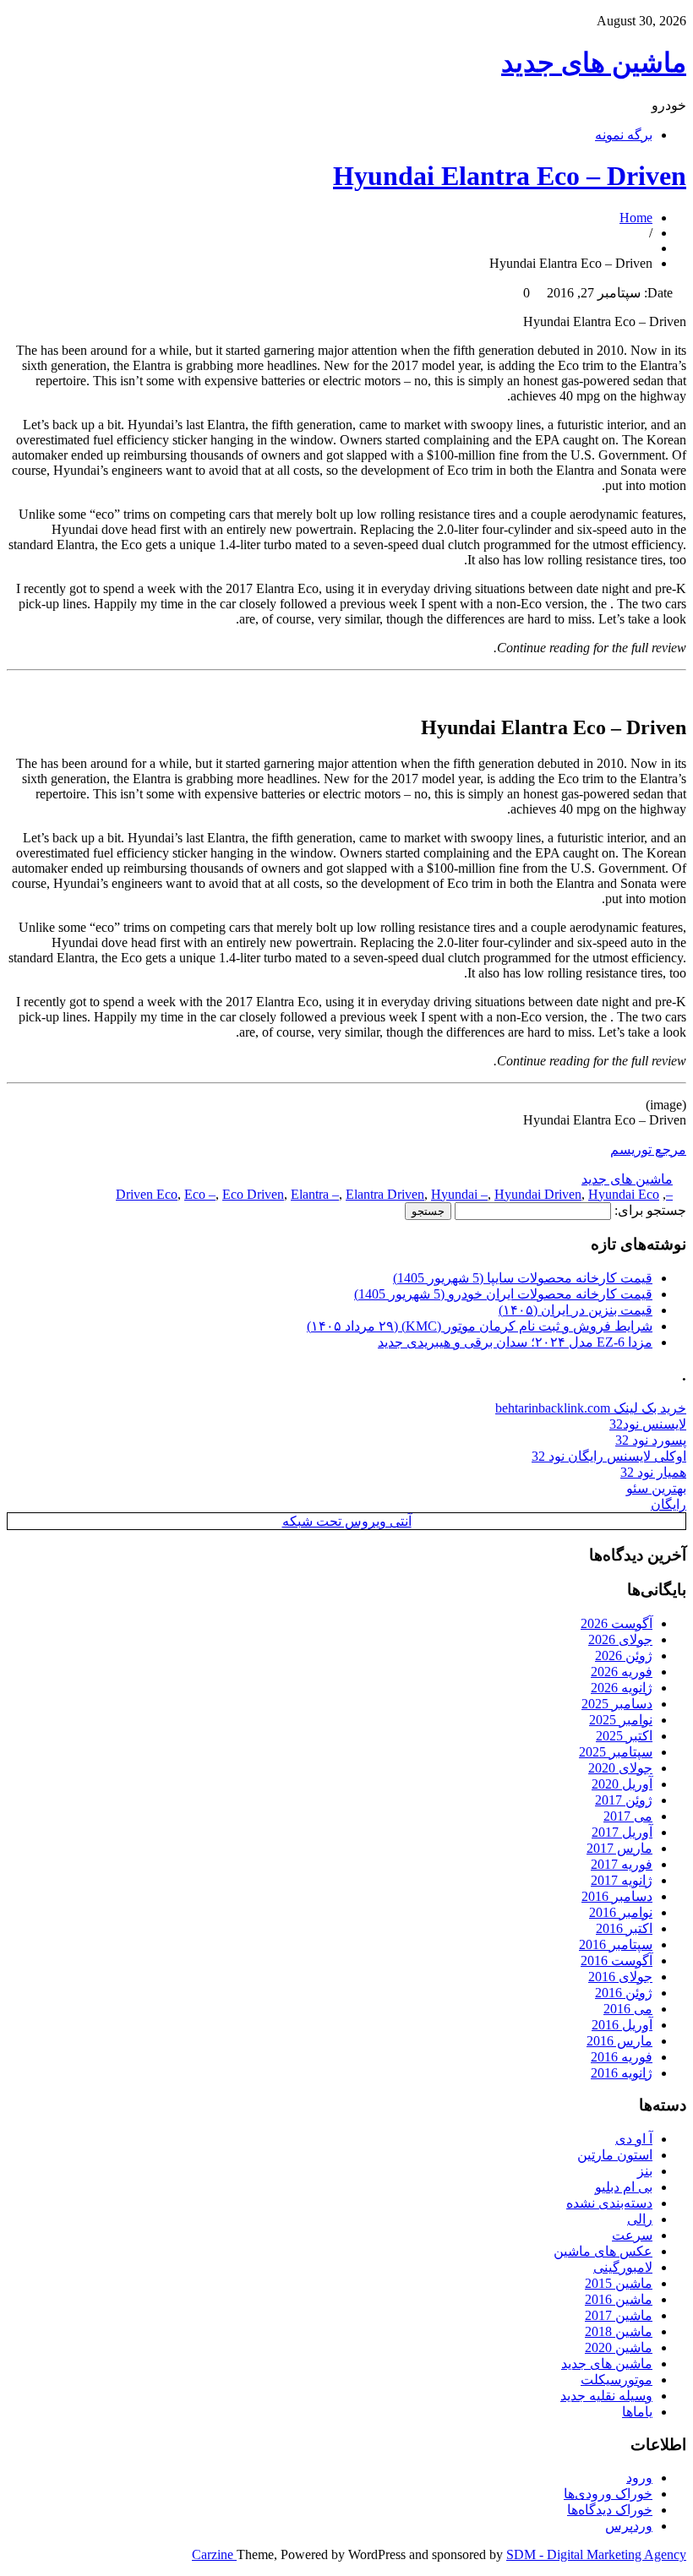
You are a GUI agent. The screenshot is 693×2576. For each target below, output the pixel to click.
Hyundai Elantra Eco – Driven (510, 176)
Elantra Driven (385, 1194)
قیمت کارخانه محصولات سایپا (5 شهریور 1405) (523, 1278)
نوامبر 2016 (621, 1912)
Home (636, 218)
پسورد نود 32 (651, 1440)
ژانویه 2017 (622, 1880)
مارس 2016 (619, 2041)
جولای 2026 (620, 1639)
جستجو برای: (650, 1210)
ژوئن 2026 (624, 1656)
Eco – (200, 1194)
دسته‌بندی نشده (609, 2203)
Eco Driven (253, 1194)
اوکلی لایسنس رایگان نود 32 (609, 1456)
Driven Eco (147, 1194)
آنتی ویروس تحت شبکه (347, 1521)
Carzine (214, 2554)
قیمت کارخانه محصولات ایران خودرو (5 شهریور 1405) (503, 1294)
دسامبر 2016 (617, 1896)
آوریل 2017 (622, 1832)
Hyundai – (459, 1194)
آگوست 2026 (617, 1623)
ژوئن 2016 (624, 1993)
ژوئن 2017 (624, 1800)
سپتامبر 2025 (616, 1752)
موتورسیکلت (617, 2380)
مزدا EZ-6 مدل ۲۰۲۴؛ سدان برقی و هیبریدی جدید (515, 1342)
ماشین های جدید (594, 63)
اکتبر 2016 (624, 1928)
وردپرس (629, 2526)
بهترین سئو (656, 1488)
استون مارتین (615, 2155)
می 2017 (628, 1816)
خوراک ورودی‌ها (608, 2494)
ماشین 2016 (619, 2299)
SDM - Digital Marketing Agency (596, 2554)
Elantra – (315, 1194)
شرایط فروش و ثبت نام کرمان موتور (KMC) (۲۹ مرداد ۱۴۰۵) (480, 1326)
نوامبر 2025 (621, 1720)
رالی (640, 2219)
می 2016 (628, 2009)
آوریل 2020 (622, 1784)
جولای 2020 (620, 1768)
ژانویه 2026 (622, 1688)
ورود (639, 2478)
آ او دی (634, 2139)
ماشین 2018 (619, 2331)
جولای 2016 (620, 1977)
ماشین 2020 (619, 2347)
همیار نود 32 (653, 1472)
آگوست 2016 (617, 1961)
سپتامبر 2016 (616, 1944)
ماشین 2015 (619, 2283)
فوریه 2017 (622, 1864)
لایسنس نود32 (648, 1424)
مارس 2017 (619, 1848)
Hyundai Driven (538, 1194)
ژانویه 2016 (622, 2073)
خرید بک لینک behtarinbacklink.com (591, 1408)
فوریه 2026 (622, 1672)
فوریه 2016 (622, 2057)
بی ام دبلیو (624, 2187)
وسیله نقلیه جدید (606, 2396)
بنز (645, 2171)
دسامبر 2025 (617, 1704)
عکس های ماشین (603, 2251)
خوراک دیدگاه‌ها (610, 2510)
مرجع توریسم (648, 1149)
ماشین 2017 (619, 2315)
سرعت (632, 2235)
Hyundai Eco (624, 1194)
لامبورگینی (623, 2267)
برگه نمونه (624, 135)
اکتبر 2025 (624, 1736)
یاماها (637, 2412)
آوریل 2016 (622, 2025)
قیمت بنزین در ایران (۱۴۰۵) (576, 1310)
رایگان (668, 1504)
